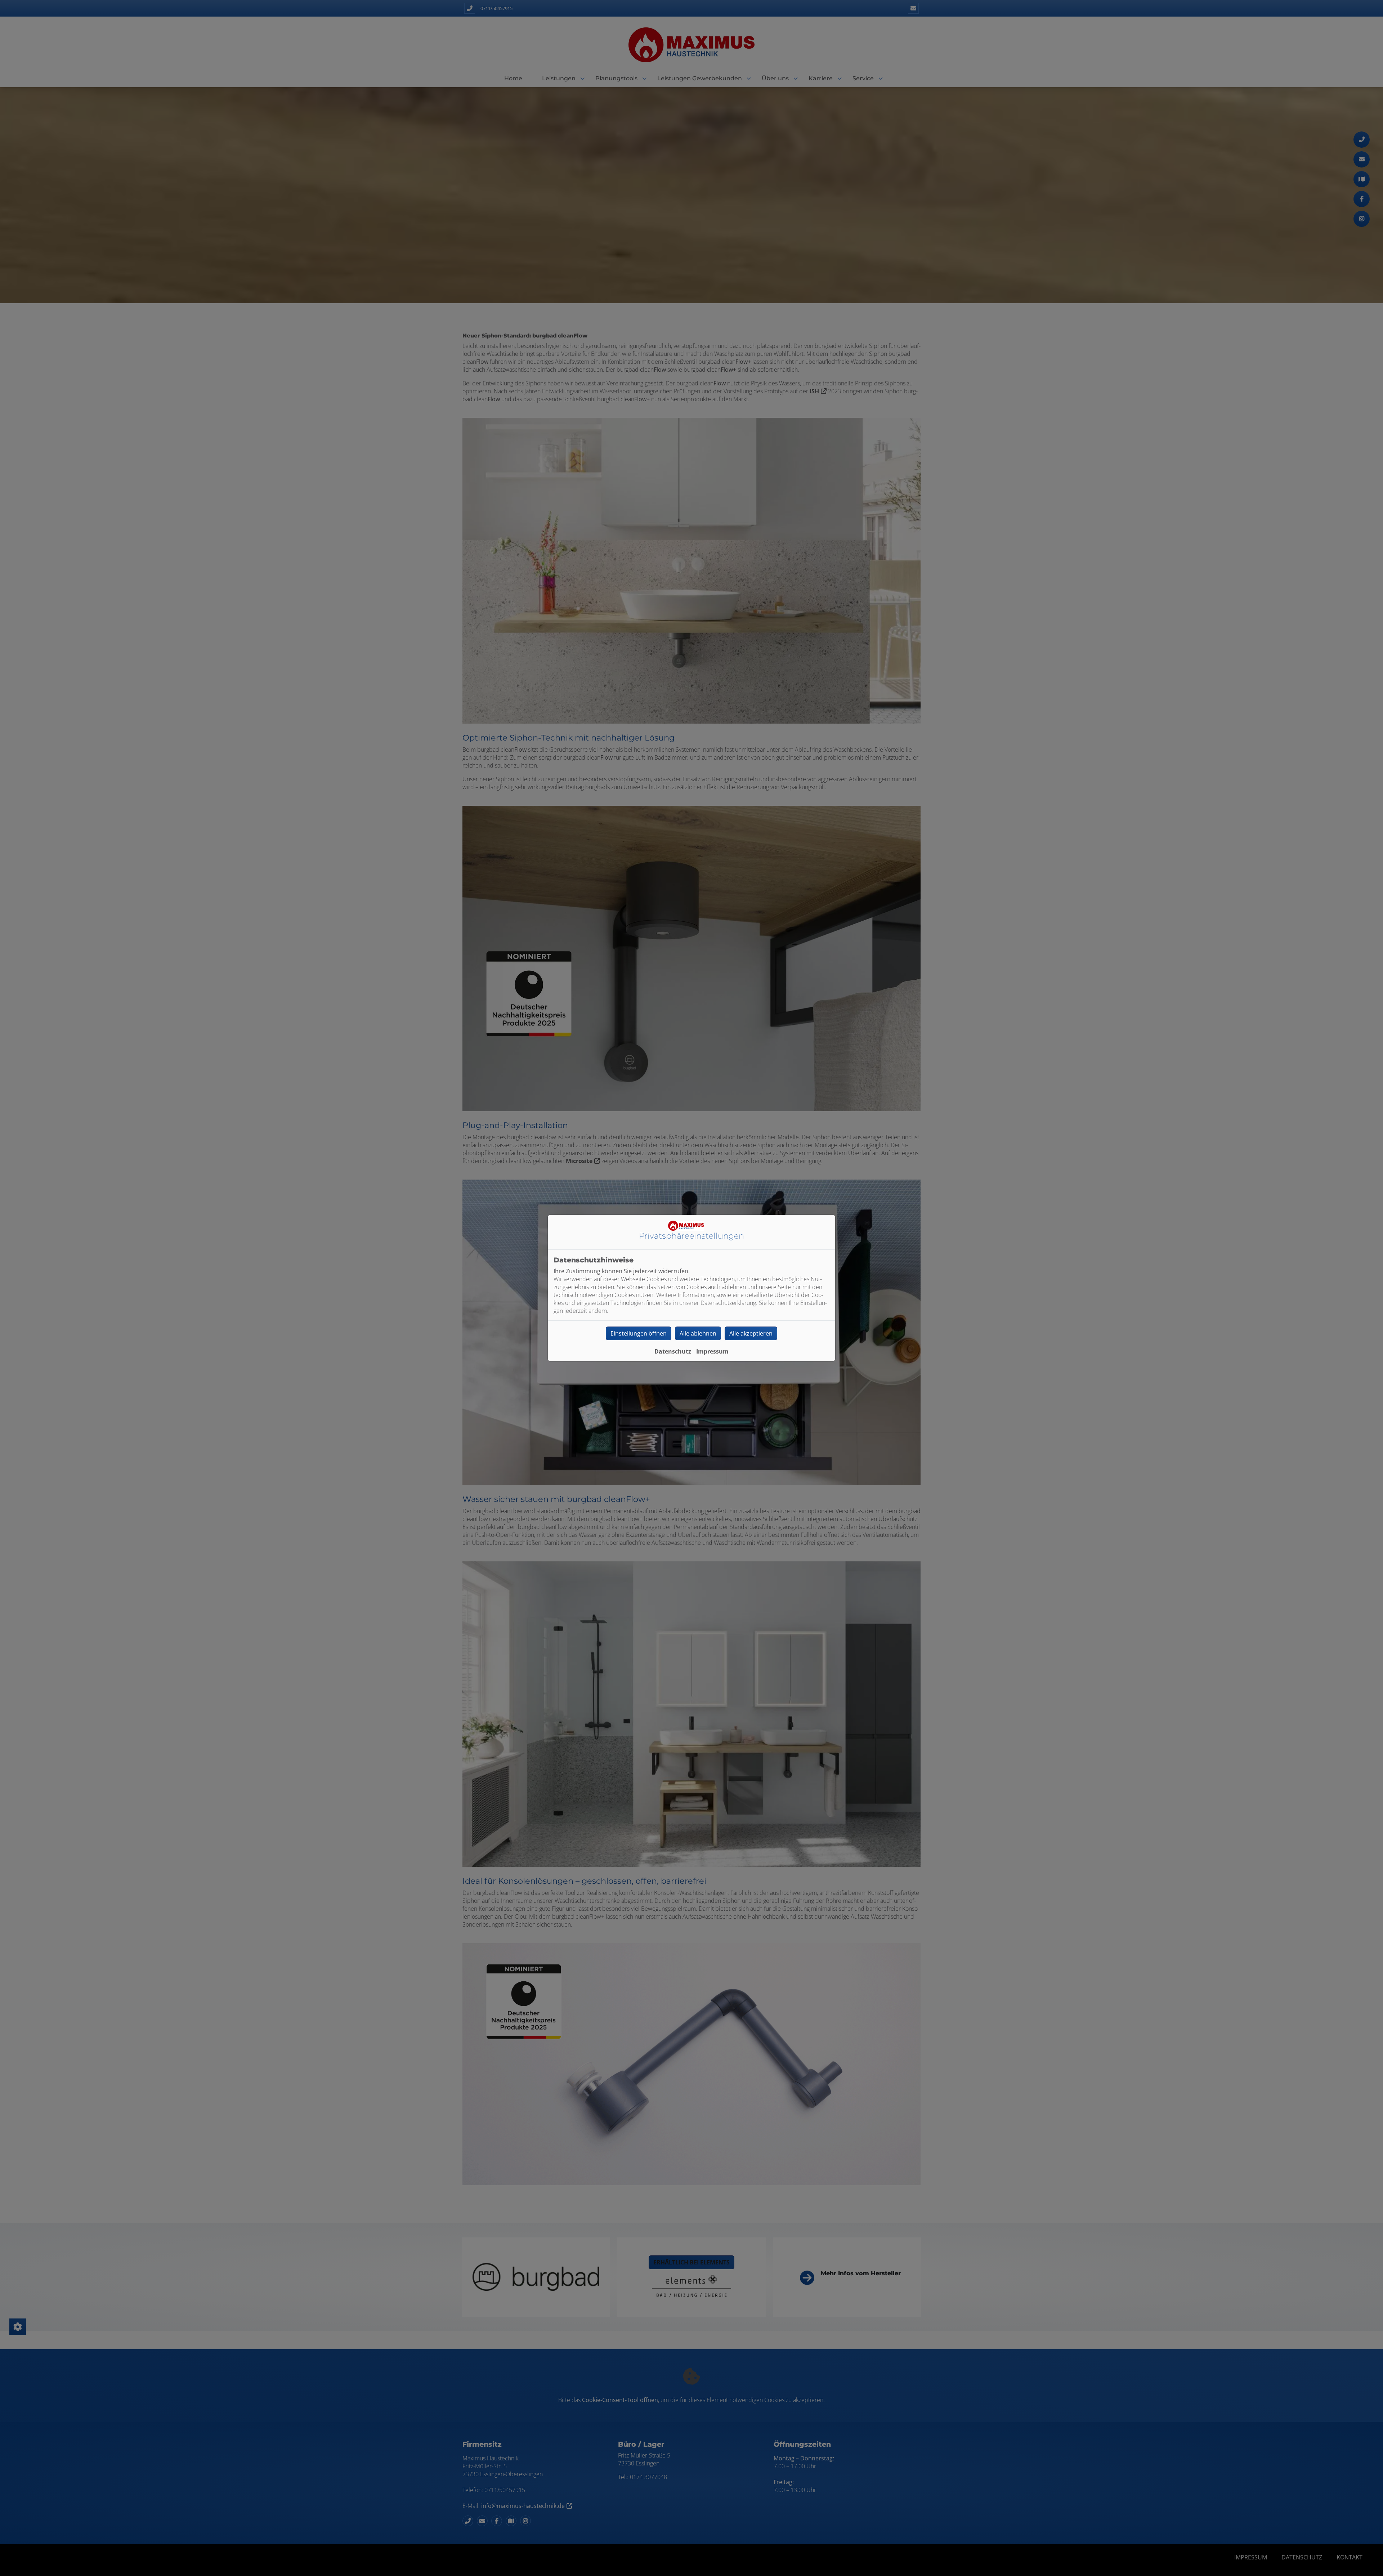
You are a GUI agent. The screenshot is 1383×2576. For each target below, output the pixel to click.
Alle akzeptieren (751, 1333)
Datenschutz (673, 1351)
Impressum (712, 1351)
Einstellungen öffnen (639, 1333)
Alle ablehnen (698, 1333)
